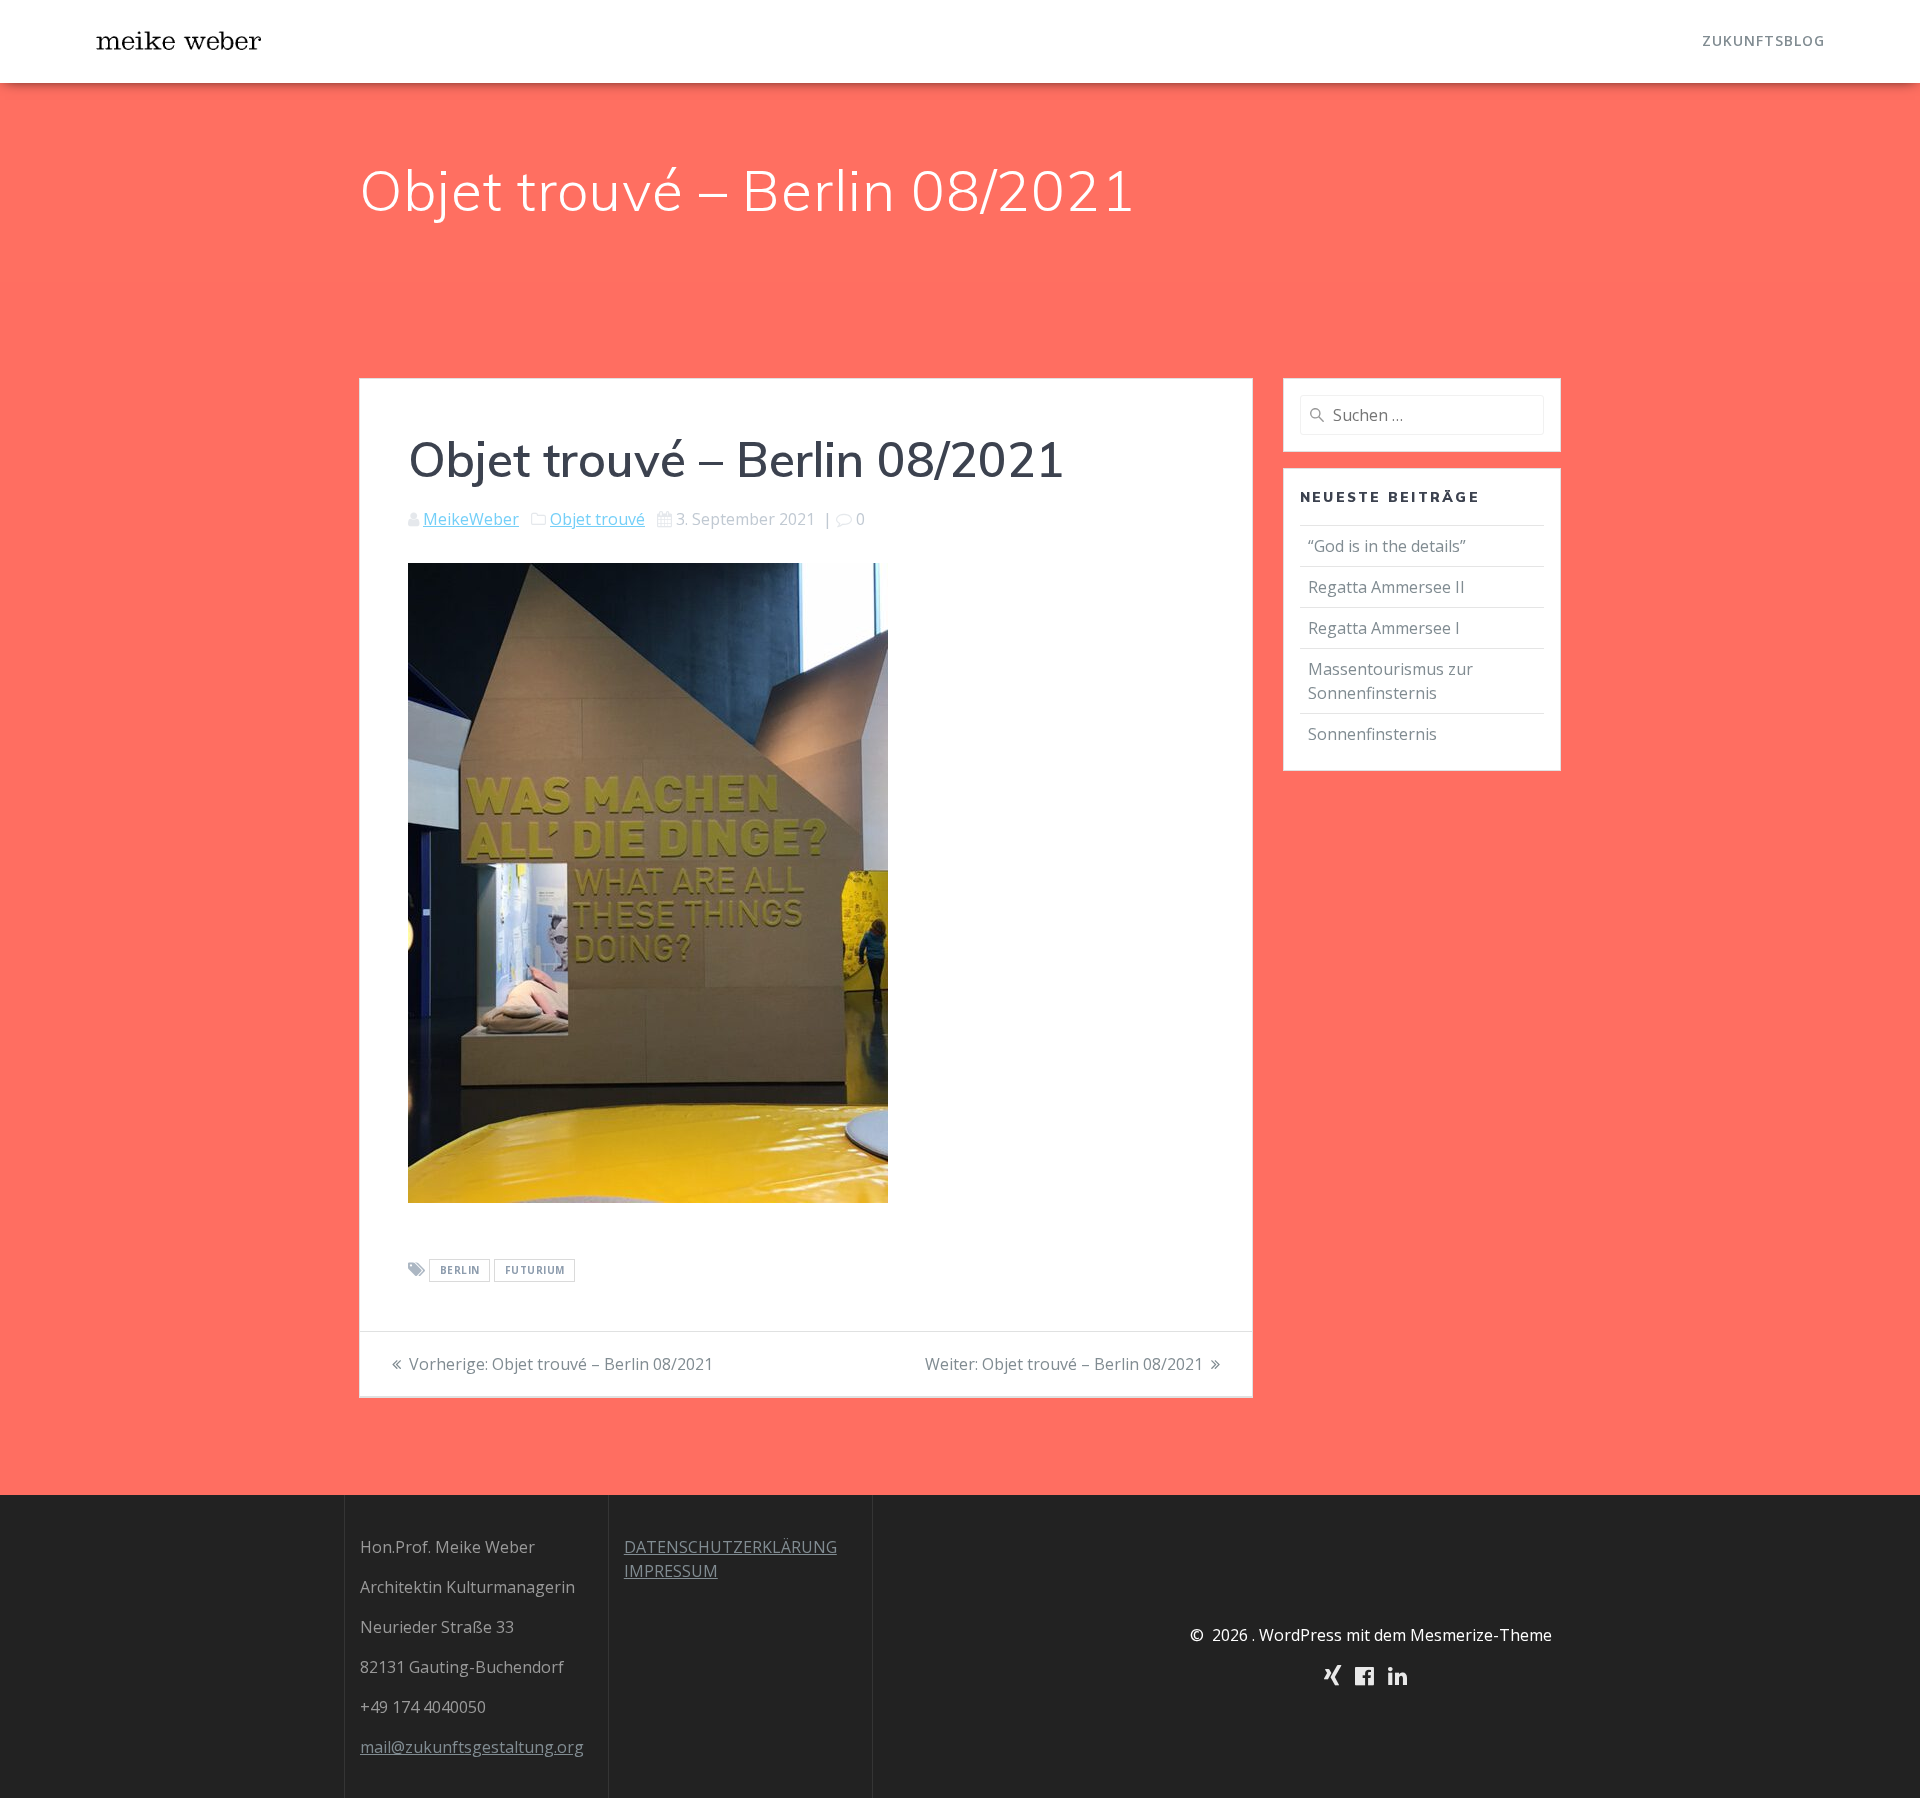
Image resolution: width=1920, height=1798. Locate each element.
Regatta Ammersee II (1386, 587)
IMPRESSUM (671, 1571)
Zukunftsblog (1763, 40)
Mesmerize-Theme (1481, 1635)
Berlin (460, 1271)
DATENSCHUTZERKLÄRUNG (730, 1547)
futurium (535, 1271)
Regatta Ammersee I (1384, 628)
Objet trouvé (597, 519)
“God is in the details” (1389, 546)
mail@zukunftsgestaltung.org (472, 1747)
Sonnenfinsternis (1372, 734)
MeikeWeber (471, 519)
